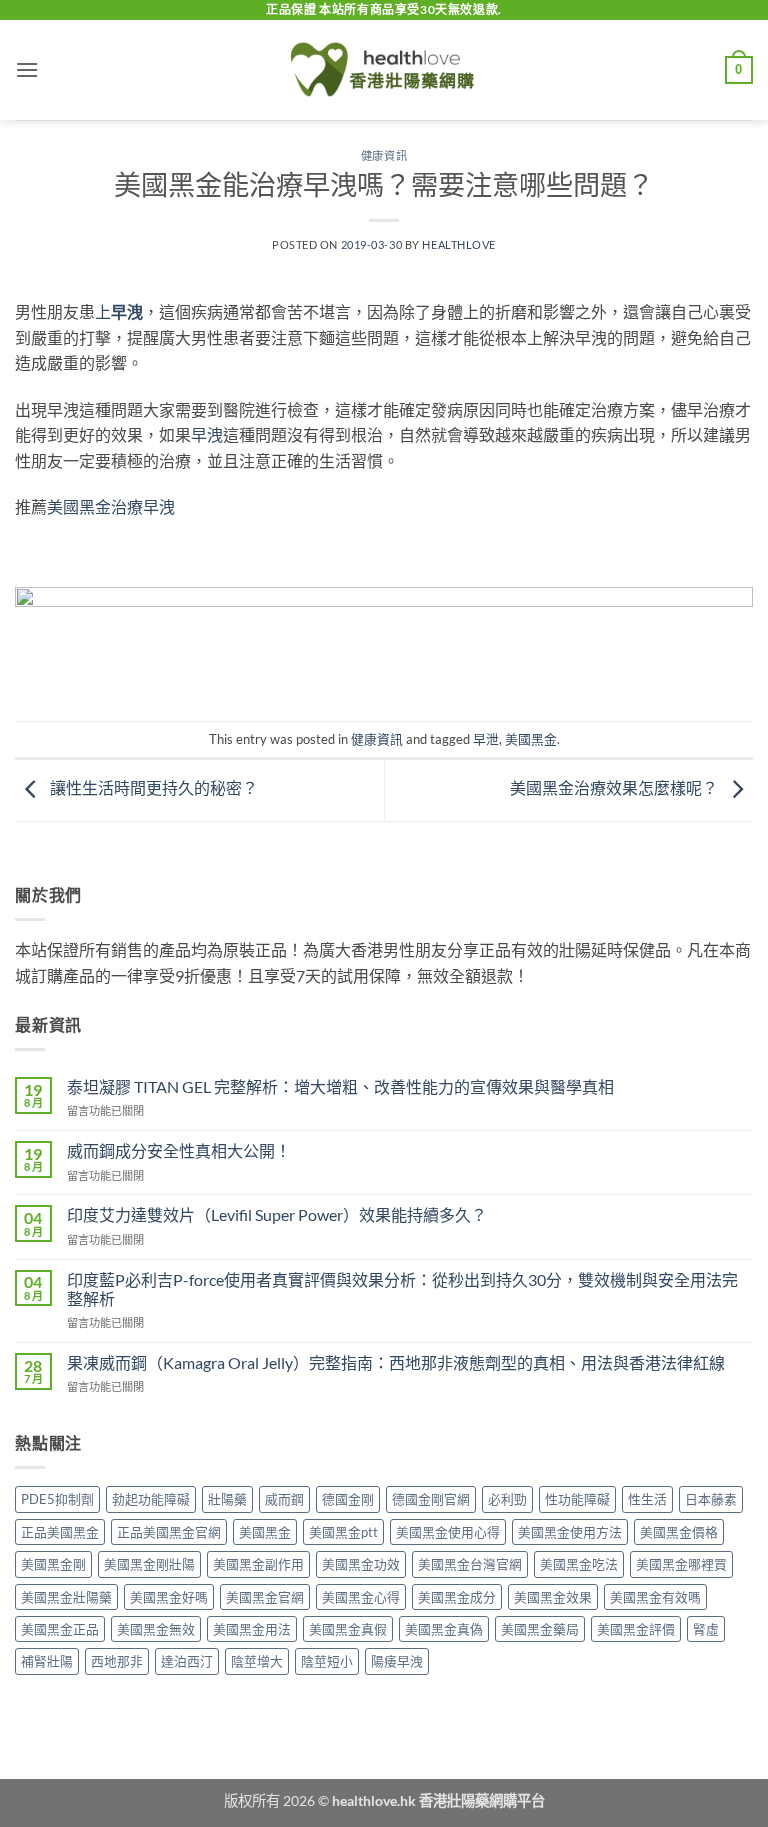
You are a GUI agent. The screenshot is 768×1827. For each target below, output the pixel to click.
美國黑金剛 (53, 1564)
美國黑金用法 (252, 1629)
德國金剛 (348, 1499)
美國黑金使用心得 (448, 1532)
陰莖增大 (257, 1661)
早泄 (486, 739)
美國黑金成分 (457, 1597)
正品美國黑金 (60, 1532)
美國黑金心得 (361, 1597)
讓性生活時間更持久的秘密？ (152, 787)
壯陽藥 (227, 1499)
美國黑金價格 (679, 1532)
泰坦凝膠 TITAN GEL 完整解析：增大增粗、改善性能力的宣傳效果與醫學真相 (340, 1086)
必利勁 (507, 1499)
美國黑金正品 (60, 1629)
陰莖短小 (327, 1661)
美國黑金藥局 (540, 1629)
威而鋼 (284, 1499)
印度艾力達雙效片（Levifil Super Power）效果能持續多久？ (277, 1214)
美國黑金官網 (265, 1597)
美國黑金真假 (348, 1629)
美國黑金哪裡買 (681, 1564)
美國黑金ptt (343, 1532)
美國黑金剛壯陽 (149, 1564)
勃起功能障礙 (151, 1499)
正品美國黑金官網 (169, 1532)
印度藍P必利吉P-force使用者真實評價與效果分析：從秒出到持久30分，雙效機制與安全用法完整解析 (402, 1289)
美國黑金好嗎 (169, 1597)
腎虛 (706, 1629)
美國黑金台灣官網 (470, 1564)
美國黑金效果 (553, 1597)
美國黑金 (531, 739)
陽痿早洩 (397, 1661)
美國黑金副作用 (258, 1564)
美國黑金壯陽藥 (66, 1597)
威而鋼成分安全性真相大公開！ (179, 1150)
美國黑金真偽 (444, 1629)
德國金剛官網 (431, 1499)
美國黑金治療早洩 (111, 506)
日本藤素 (711, 1499)
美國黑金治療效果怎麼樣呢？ (615, 787)
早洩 (207, 434)
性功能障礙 (577, 1499)
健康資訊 (384, 155)
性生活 (647, 1499)
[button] (27, 69)
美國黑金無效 (156, 1629)
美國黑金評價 (636, 1629)
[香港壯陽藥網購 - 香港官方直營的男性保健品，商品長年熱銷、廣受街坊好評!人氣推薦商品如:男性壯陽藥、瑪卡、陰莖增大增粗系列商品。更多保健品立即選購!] (384, 70)
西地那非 (117, 1661)
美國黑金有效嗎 (655, 1597)
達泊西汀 (187, 1661)
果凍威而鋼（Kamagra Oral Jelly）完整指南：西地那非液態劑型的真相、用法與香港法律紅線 (396, 1362)
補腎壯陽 (47, 1661)
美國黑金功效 (361, 1564)
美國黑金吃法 (579, 1564)
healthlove (459, 244)
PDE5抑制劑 (57, 1499)
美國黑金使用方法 (570, 1532)
